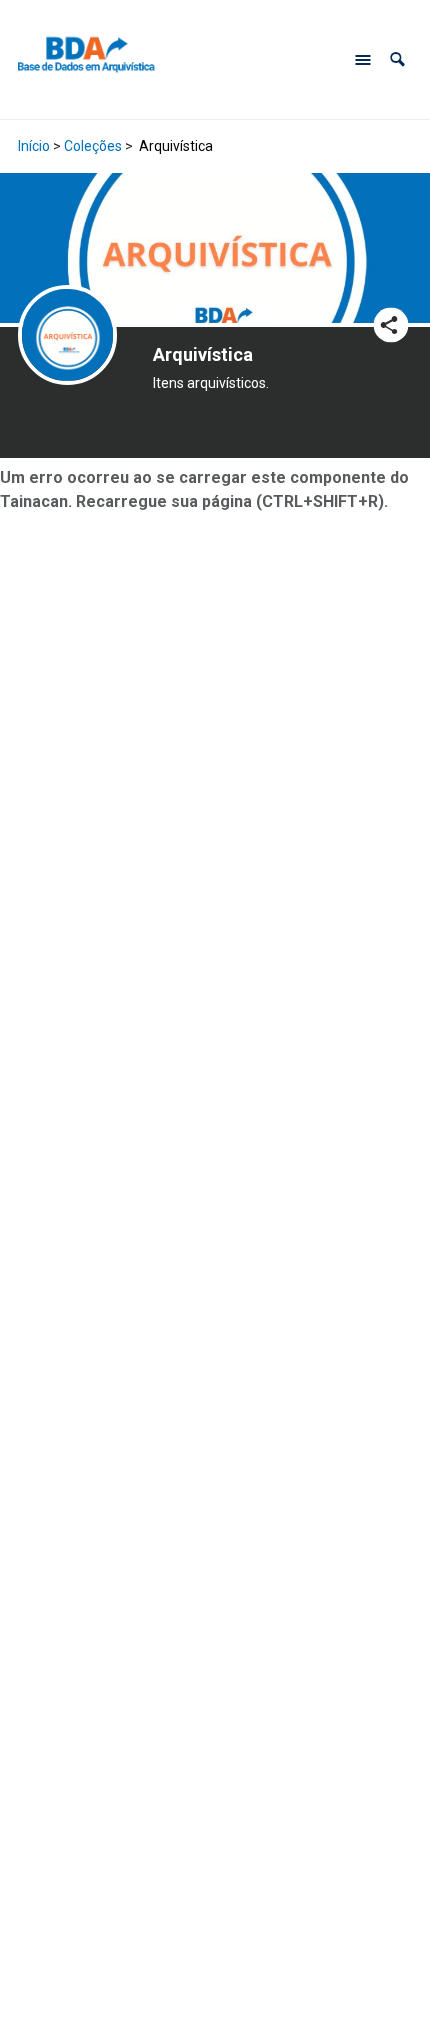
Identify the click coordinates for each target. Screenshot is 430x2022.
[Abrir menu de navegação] (363, 60)
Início (34, 146)
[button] (397, 59)
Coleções (93, 146)
